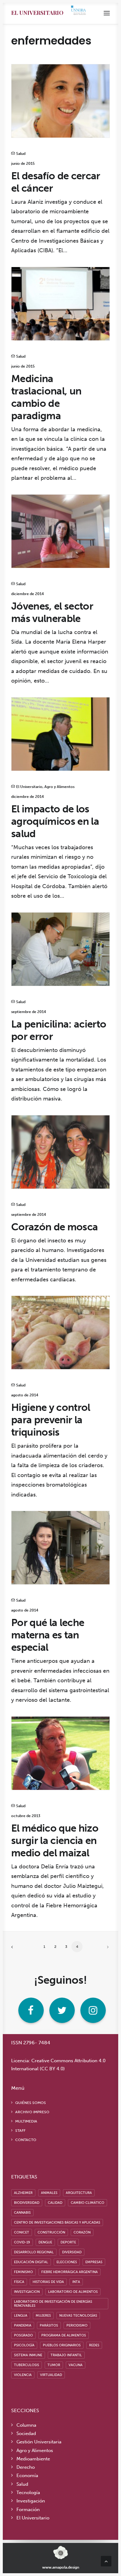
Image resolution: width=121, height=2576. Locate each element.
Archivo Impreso (32, 2112)
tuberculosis (27, 2365)
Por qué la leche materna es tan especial (48, 1635)
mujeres (43, 2316)
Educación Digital (31, 2262)
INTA (76, 2282)
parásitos (49, 2325)
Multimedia (26, 2121)
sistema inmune (28, 2355)
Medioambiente (33, 2459)
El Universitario (37, 13)
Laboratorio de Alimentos (73, 2292)
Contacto (26, 2140)
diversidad (72, 2252)
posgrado (23, 2335)
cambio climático (87, 2203)
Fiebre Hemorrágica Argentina (69, 2272)
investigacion (27, 2292)
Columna (26, 2425)
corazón (82, 2232)
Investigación (31, 2501)
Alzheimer (23, 2193)
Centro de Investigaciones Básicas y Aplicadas (57, 2223)
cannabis (22, 2213)
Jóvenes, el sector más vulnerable (52, 612)
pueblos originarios (62, 2345)
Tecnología (28, 2493)
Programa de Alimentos (64, 2335)
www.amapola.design (61, 2567)
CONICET (22, 2232)
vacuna (76, 2365)
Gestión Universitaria (39, 2442)
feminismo (23, 2272)
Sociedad (26, 2433)
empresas (94, 2262)
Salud (21, 154)
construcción (51, 2232)
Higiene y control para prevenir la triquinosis (51, 1420)
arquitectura (79, 2193)
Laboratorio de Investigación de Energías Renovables (53, 2304)
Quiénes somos (31, 2103)
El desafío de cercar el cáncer (56, 182)
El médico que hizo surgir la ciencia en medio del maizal (55, 1841)
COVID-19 (22, 2242)
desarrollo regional (34, 2252)
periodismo (77, 2325)
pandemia (23, 2325)
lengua (21, 2316)
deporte (68, 2242)
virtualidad (51, 2375)
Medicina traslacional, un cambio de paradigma (46, 397)
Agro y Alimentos (59, 787)
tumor (54, 2365)
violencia (23, 2375)
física (19, 2282)
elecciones (67, 2262)
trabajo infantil (66, 2355)
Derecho (26, 2467)
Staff (20, 2131)
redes (94, 2345)
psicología (24, 2345)
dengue (45, 2242)
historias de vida (48, 2282)
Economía (27, 2476)
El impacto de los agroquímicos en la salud (55, 821)
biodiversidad (27, 2203)
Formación (28, 2510)
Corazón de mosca (54, 1227)
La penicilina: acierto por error (59, 1030)
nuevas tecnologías (78, 2316)
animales (49, 2193)
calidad (55, 2203)
